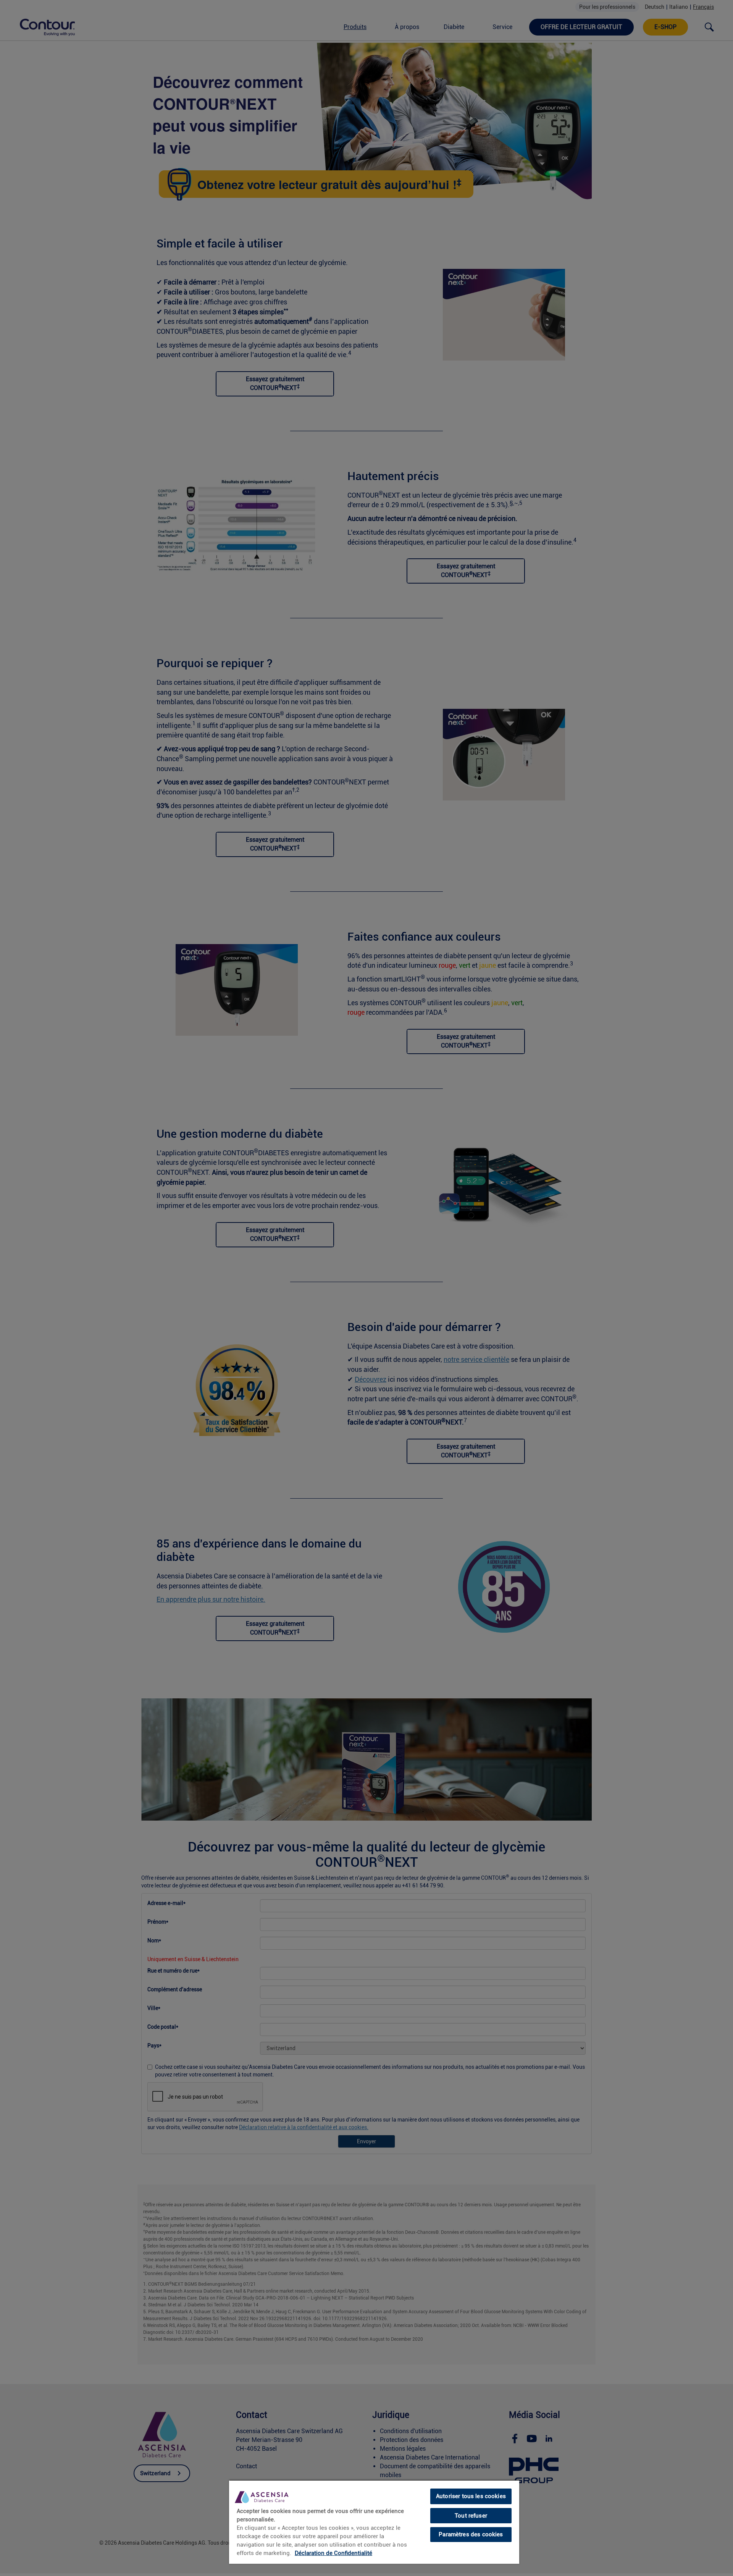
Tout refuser (471, 2516)
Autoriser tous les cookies (471, 2496)
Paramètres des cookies (471, 2534)
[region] (374, 2522)
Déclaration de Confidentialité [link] (333, 2553)
